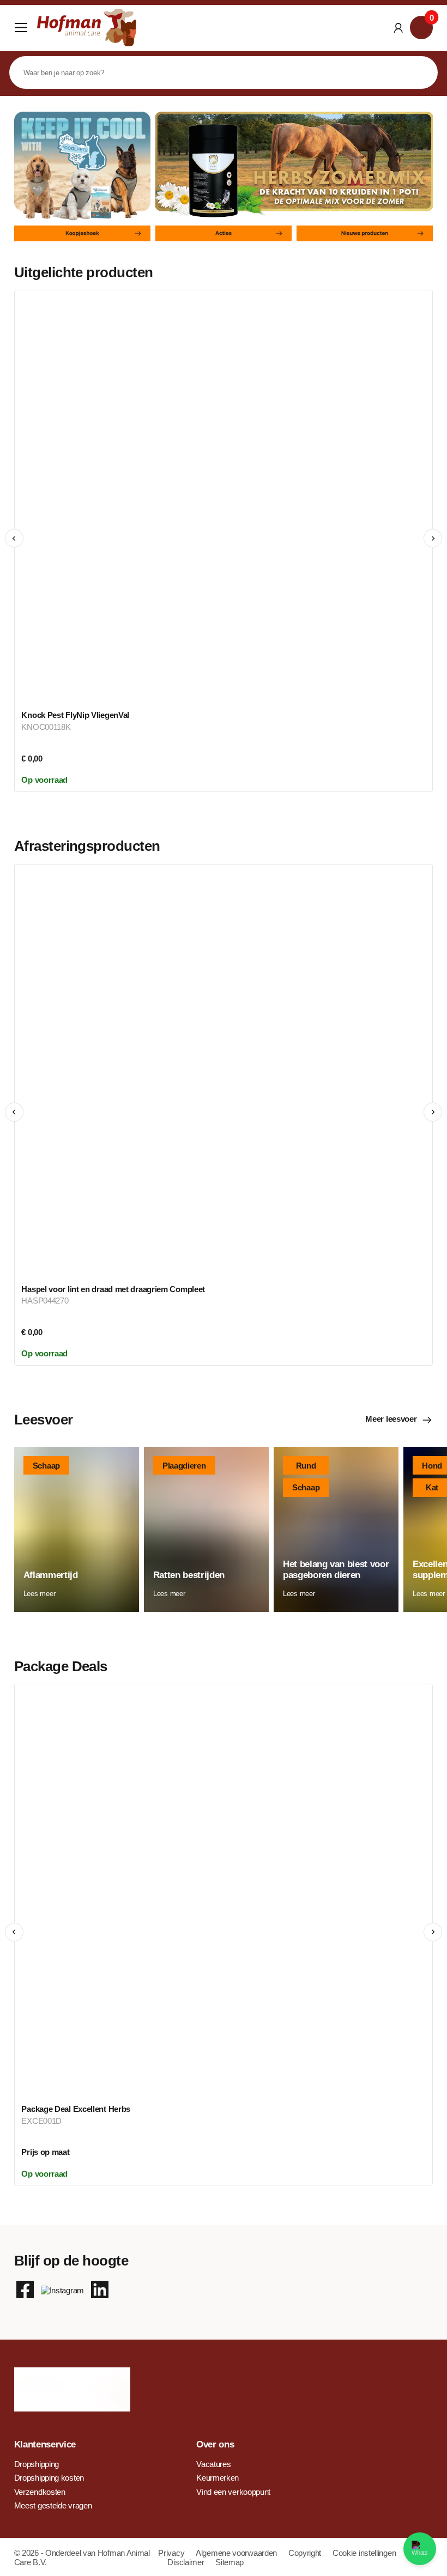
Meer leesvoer (391, 1419)
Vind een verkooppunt (233, 2492)
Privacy (172, 2553)
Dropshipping (37, 2464)
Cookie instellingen (364, 2553)
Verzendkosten (40, 2492)
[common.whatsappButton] (420, 2549)
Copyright (306, 2553)
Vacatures (213, 2464)
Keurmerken (218, 2478)
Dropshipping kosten (49, 2478)
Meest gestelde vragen (53, 2505)
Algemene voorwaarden (237, 2553)
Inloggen (398, 28)
